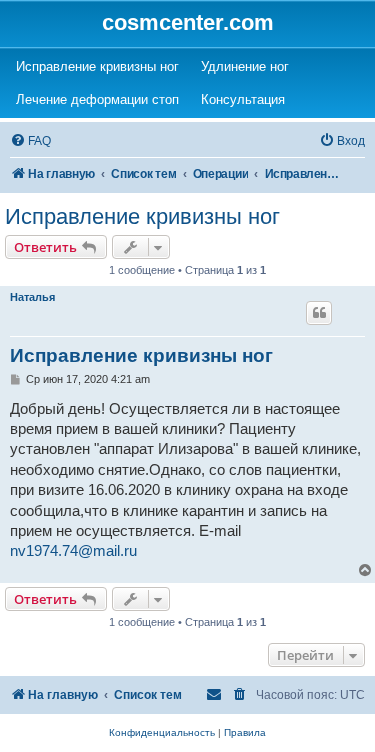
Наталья (32, 297)
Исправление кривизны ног (142, 216)
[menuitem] (30, 141)
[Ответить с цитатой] (319, 313)
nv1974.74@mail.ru (73, 551)
